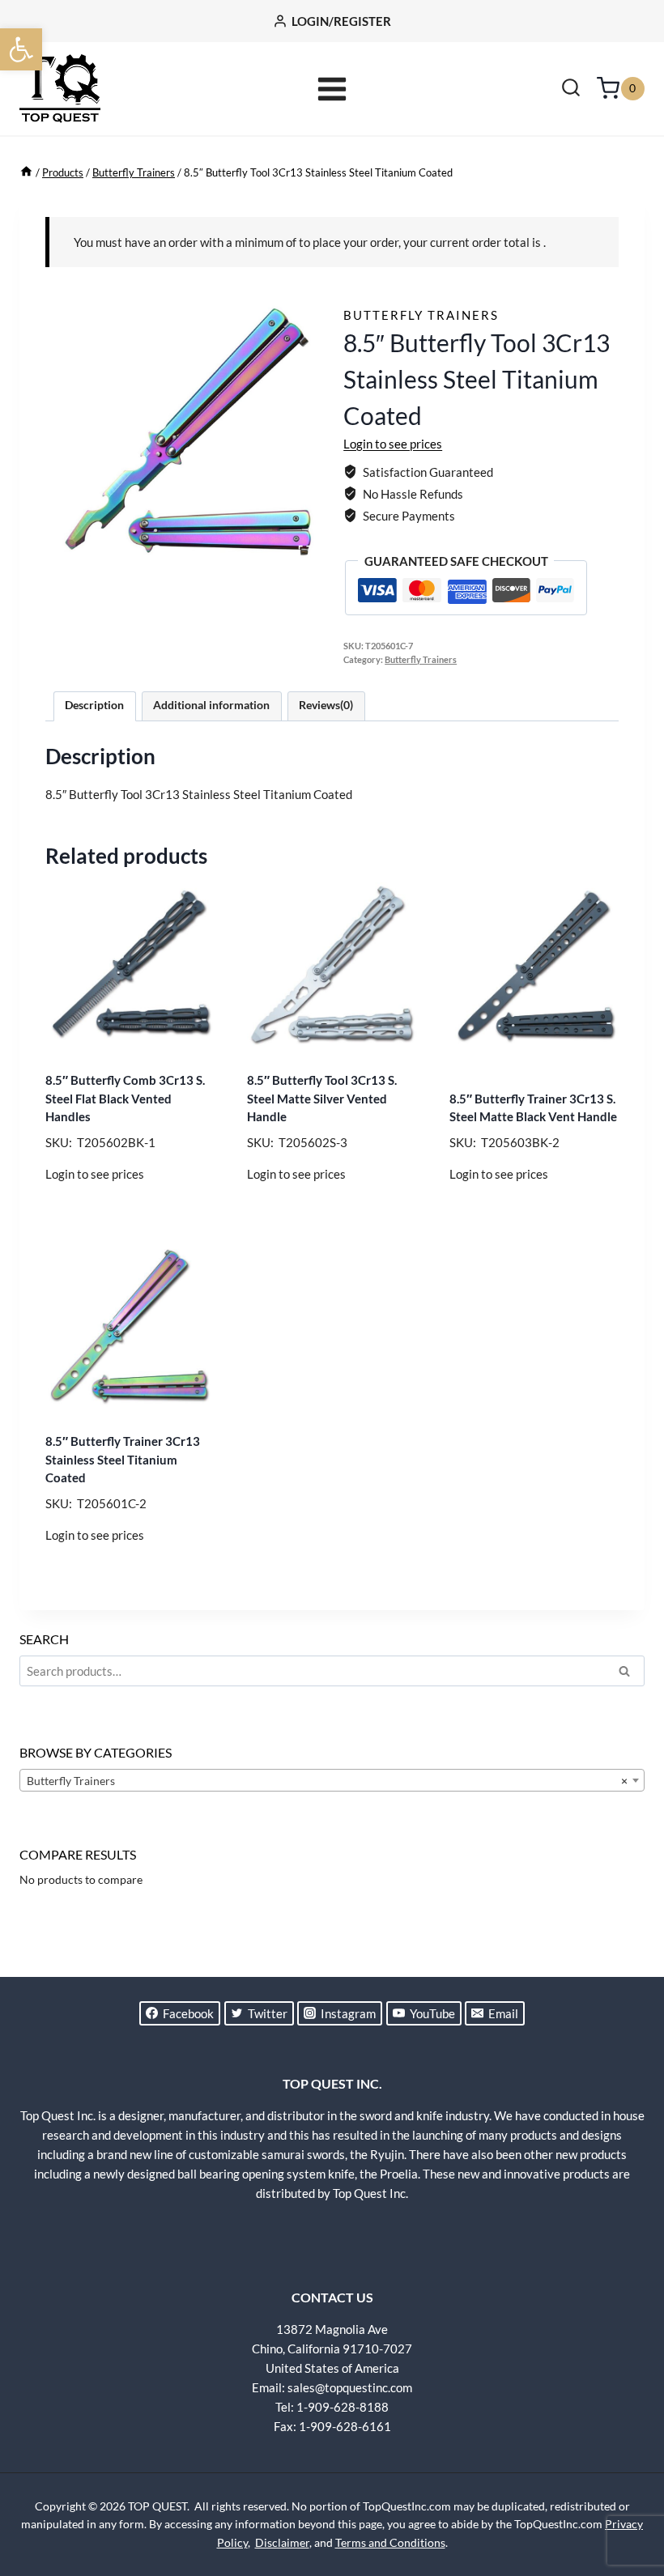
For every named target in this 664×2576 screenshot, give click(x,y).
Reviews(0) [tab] (326, 705)
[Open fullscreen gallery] (304, 551)
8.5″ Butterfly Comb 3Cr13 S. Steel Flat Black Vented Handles (125, 1098)
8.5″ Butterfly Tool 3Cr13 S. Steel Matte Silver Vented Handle (322, 1098)
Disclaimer (282, 2542)
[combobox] (332, 1780)
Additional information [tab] (211, 705)
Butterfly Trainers (421, 315)
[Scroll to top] (624, 2503)
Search (629, 1673)
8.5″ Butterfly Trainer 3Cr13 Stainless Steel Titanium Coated (123, 1459)
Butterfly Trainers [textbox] (327, 1781)
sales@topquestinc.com (350, 2387)
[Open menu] (332, 89)
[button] (21, 49)
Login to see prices (393, 444)
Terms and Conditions (390, 2542)
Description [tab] (94, 705)
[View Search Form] (571, 89)
